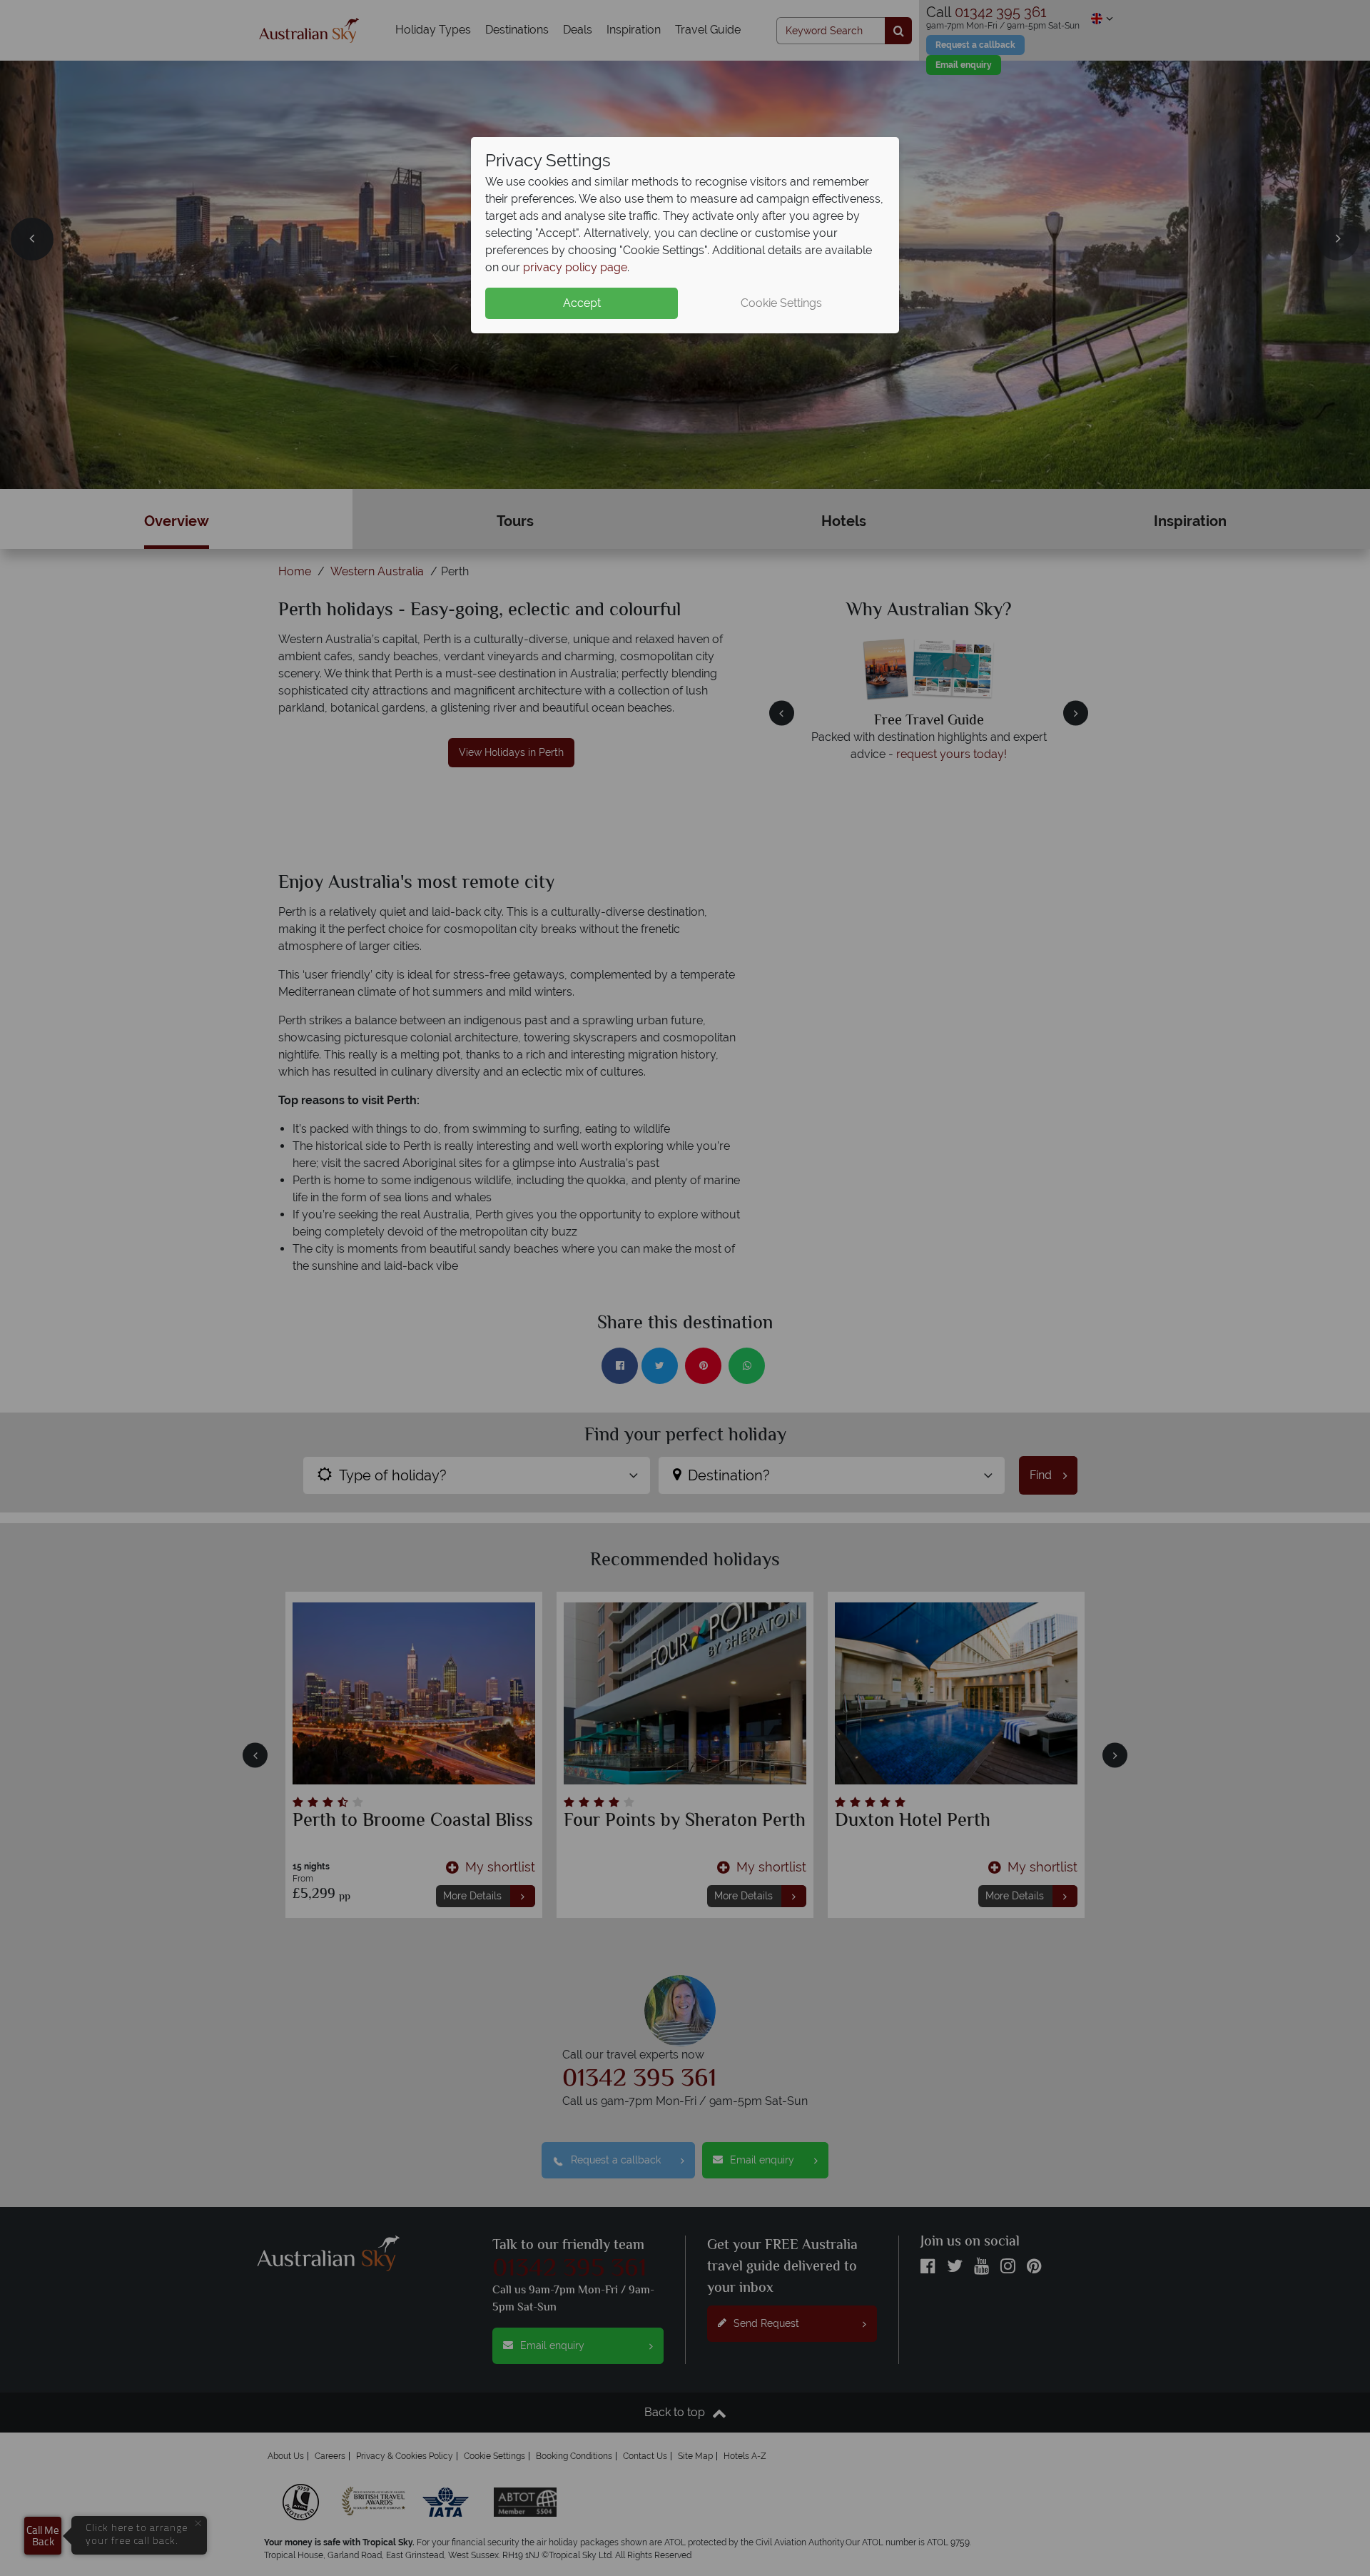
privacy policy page (575, 267)
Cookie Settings (781, 303)
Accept (582, 303)
